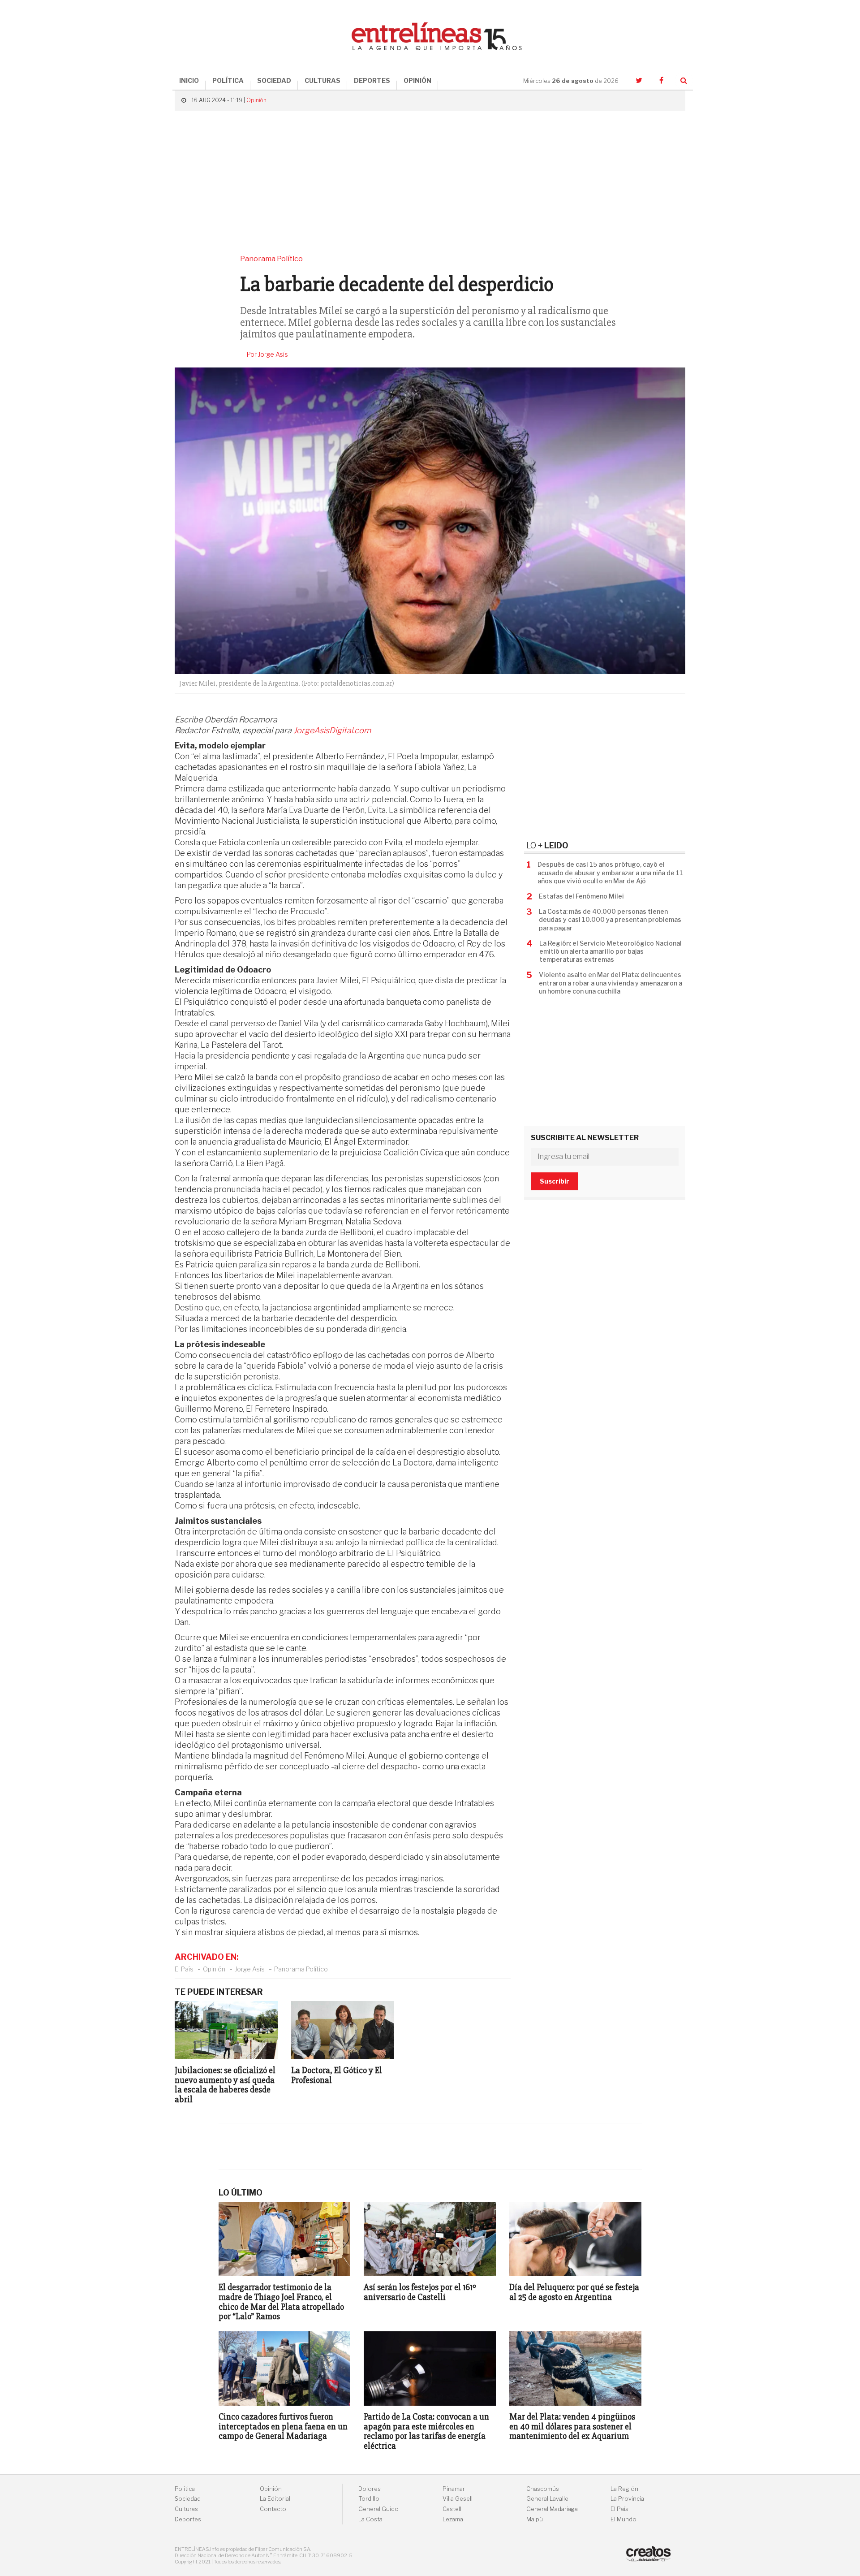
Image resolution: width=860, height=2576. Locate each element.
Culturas (186, 2509)
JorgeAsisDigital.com (332, 730)
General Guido (378, 2509)
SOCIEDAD (274, 80)
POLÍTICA (228, 80)
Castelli (453, 2509)
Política (185, 2489)
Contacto (273, 2509)
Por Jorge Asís (267, 354)
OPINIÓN (417, 80)
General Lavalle (547, 2499)
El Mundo (623, 2519)
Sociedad (188, 2499)
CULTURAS (322, 80)
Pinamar (454, 2489)
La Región (624, 2489)
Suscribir (555, 1181)
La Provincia (627, 2499)
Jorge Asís (250, 1969)
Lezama (453, 2519)
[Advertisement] (430, 182)
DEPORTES (372, 80)
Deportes (188, 2519)
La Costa (370, 2519)
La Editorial (275, 2499)
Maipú (535, 2519)
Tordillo (369, 2499)
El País (184, 1969)
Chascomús (543, 2489)
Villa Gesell (458, 2499)
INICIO (189, 80)
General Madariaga (552, 2509)
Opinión (256, 100)
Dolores (370, 2489)
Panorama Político (301, 1969)
